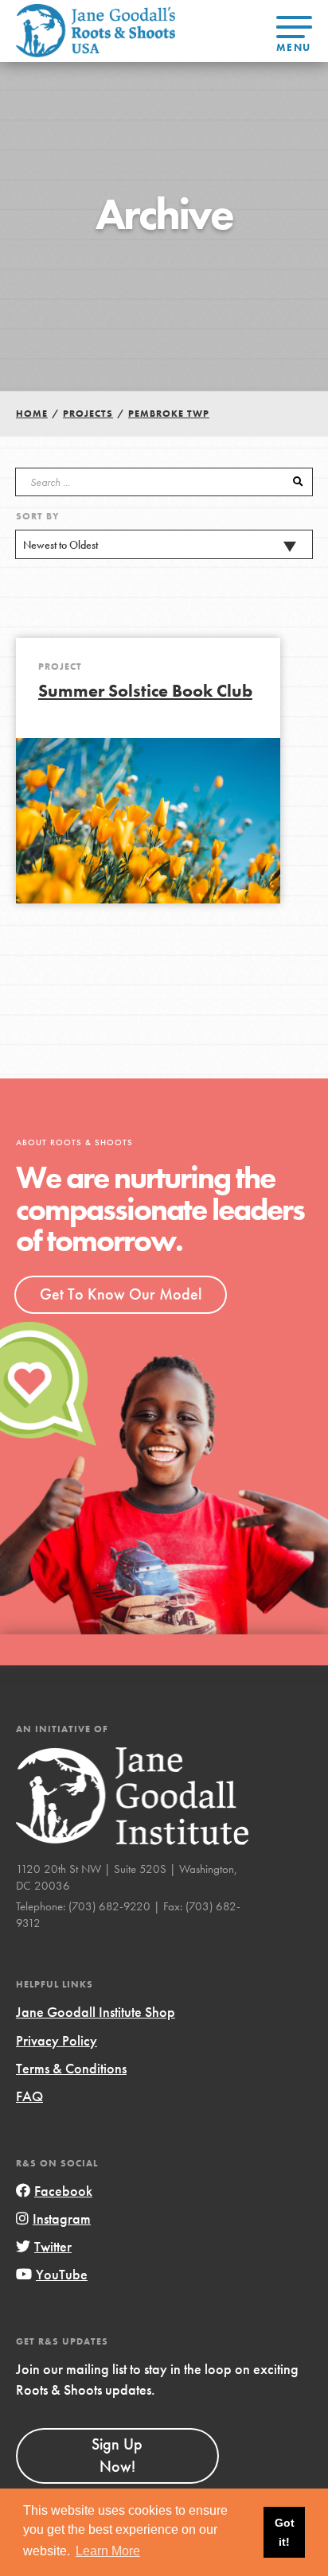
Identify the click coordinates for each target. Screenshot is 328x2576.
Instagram (62, 2219)
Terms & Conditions (71, 2068)
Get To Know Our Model (121, 1294)
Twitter (53, 2246)
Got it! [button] (285, 2532)
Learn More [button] (108, 2551)
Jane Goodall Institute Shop (96, 2012)
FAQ (29, 2096)
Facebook (63, 2191)
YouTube (62, 2274)
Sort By (38, 516)
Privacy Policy (57, 2040)
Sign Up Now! (117, 2455)
